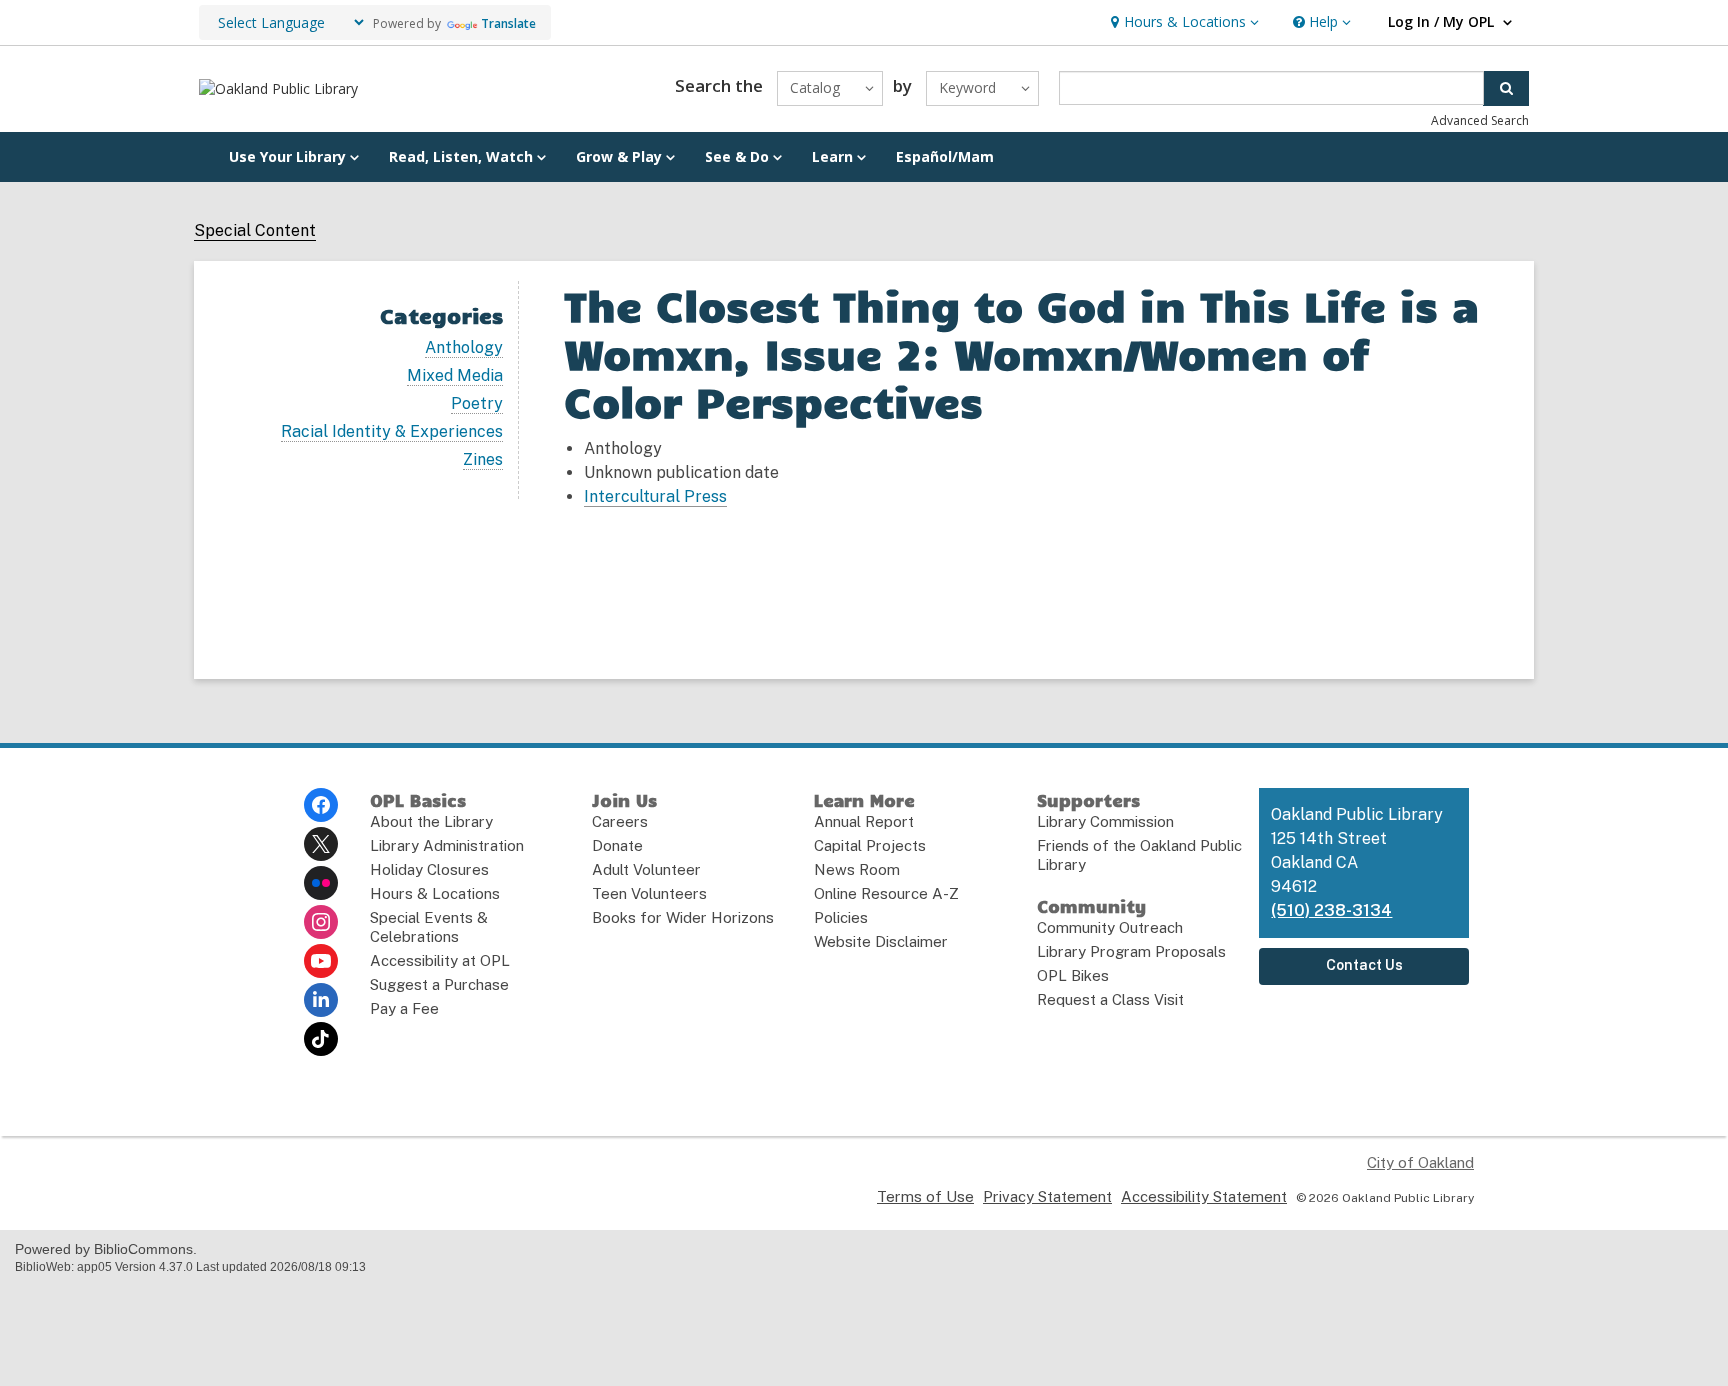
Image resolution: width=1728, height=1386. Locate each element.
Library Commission (1105, 821)
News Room (857, 869)
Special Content (255, 231)
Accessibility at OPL (440, 960)
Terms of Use (925, 1196)
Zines (483, 460)
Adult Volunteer (646, 869)
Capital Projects (870, 845)
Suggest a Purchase (439, 984)
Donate (617, 845)
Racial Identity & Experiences (392, 432)
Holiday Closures (429, 869)
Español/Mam (945, 156)
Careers (620, 821)
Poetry (477, 404)
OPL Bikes (1073, 975)
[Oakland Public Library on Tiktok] (321, 1039)
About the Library (431, 821)
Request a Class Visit (1110, 999)
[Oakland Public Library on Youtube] (321, 961)
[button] (1182, 22)
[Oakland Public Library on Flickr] (321, 883)
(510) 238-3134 (1331, 910)
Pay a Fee (404, 1008)
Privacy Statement (1047, 1196)
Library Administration (447, 845)
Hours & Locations (435, 893)
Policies (841, 917)
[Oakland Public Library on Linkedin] (321, 1000)
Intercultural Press (655, 496)
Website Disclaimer (881, 941)
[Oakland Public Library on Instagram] (321, 922)
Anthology (464, 348)
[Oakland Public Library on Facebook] (321, 805)
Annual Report (864, 821)
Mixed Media (455, 376)
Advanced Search (1480, 120)
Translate (508, 23)
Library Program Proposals (1131, 951)
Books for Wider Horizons (683, 917)
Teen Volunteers (649, 893)
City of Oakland (1420, 1162)
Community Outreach (1110, 927)
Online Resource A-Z (886, 893)
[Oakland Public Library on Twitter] (321, 844)
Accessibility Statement (1204, 1196)
